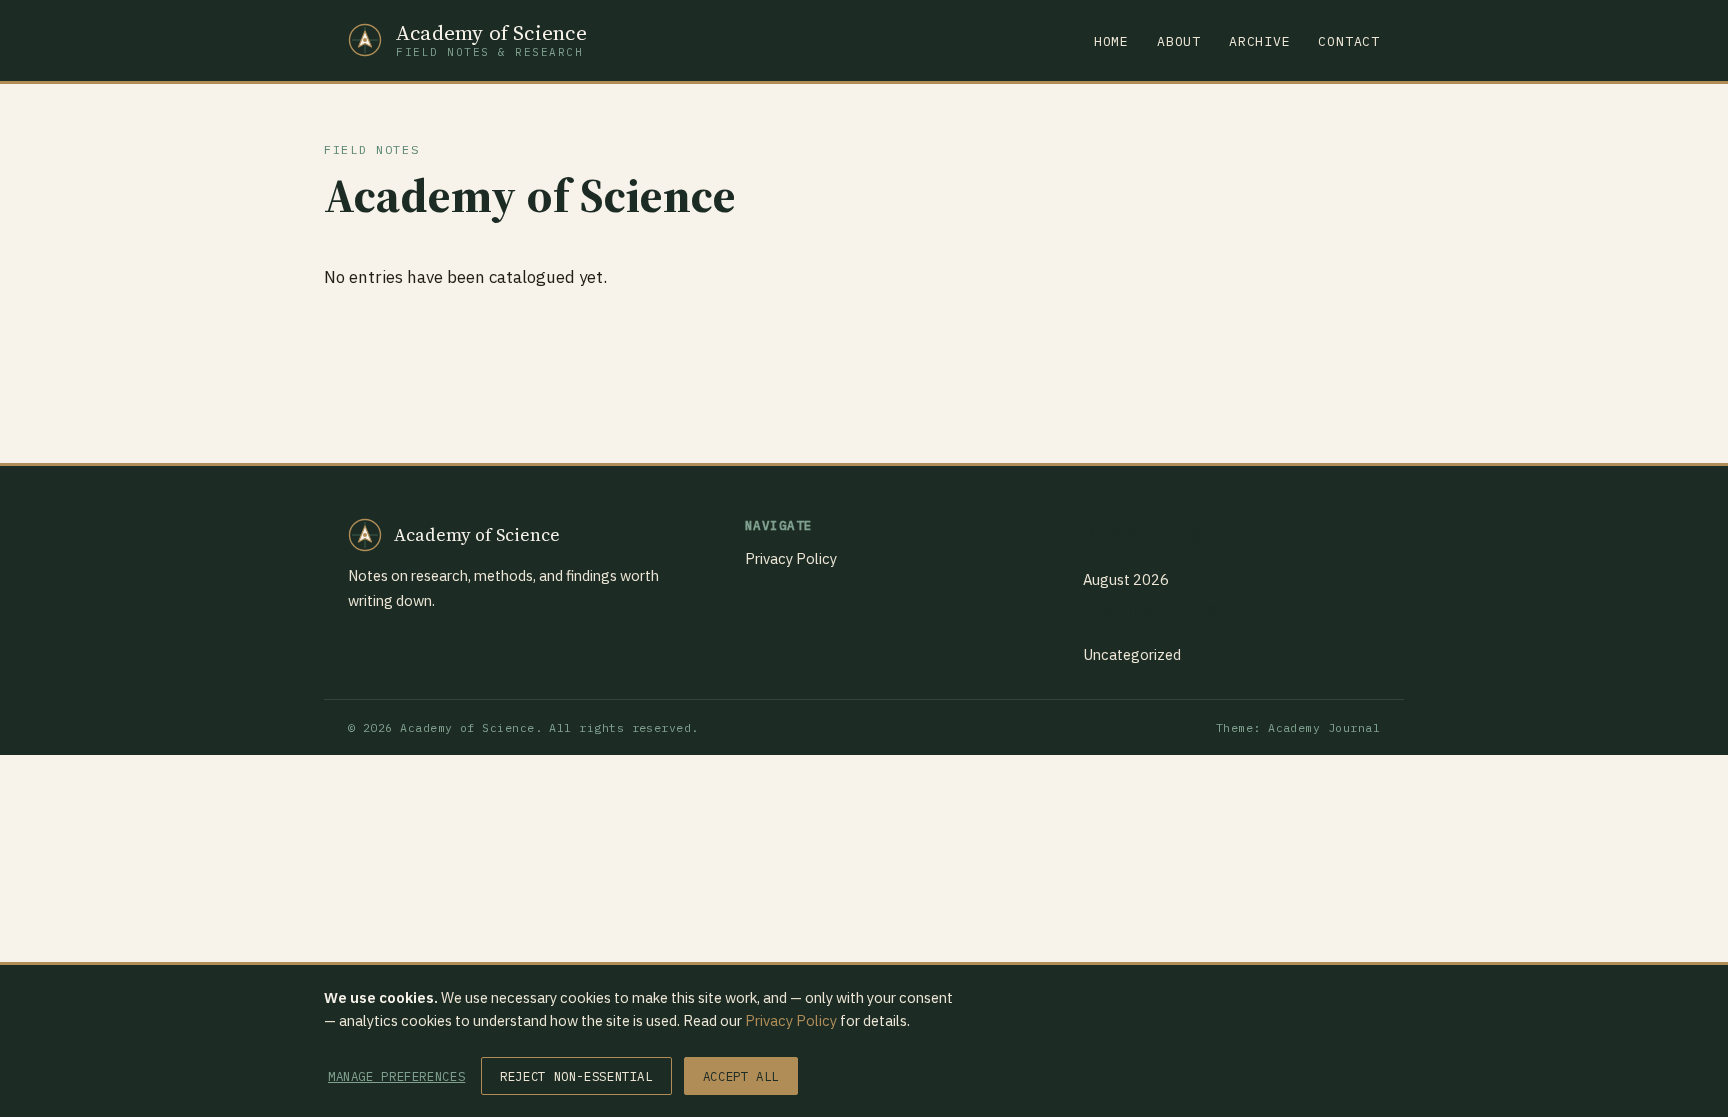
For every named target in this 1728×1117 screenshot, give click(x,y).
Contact (1349, 41)
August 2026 (1126, 579)
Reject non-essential (576, 1076)
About (1179, 41)
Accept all (741, 1076)
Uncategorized (1132, 654)
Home (1111, 41)
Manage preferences (396, 1076)
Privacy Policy (791, 558)
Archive (1260, 41)
